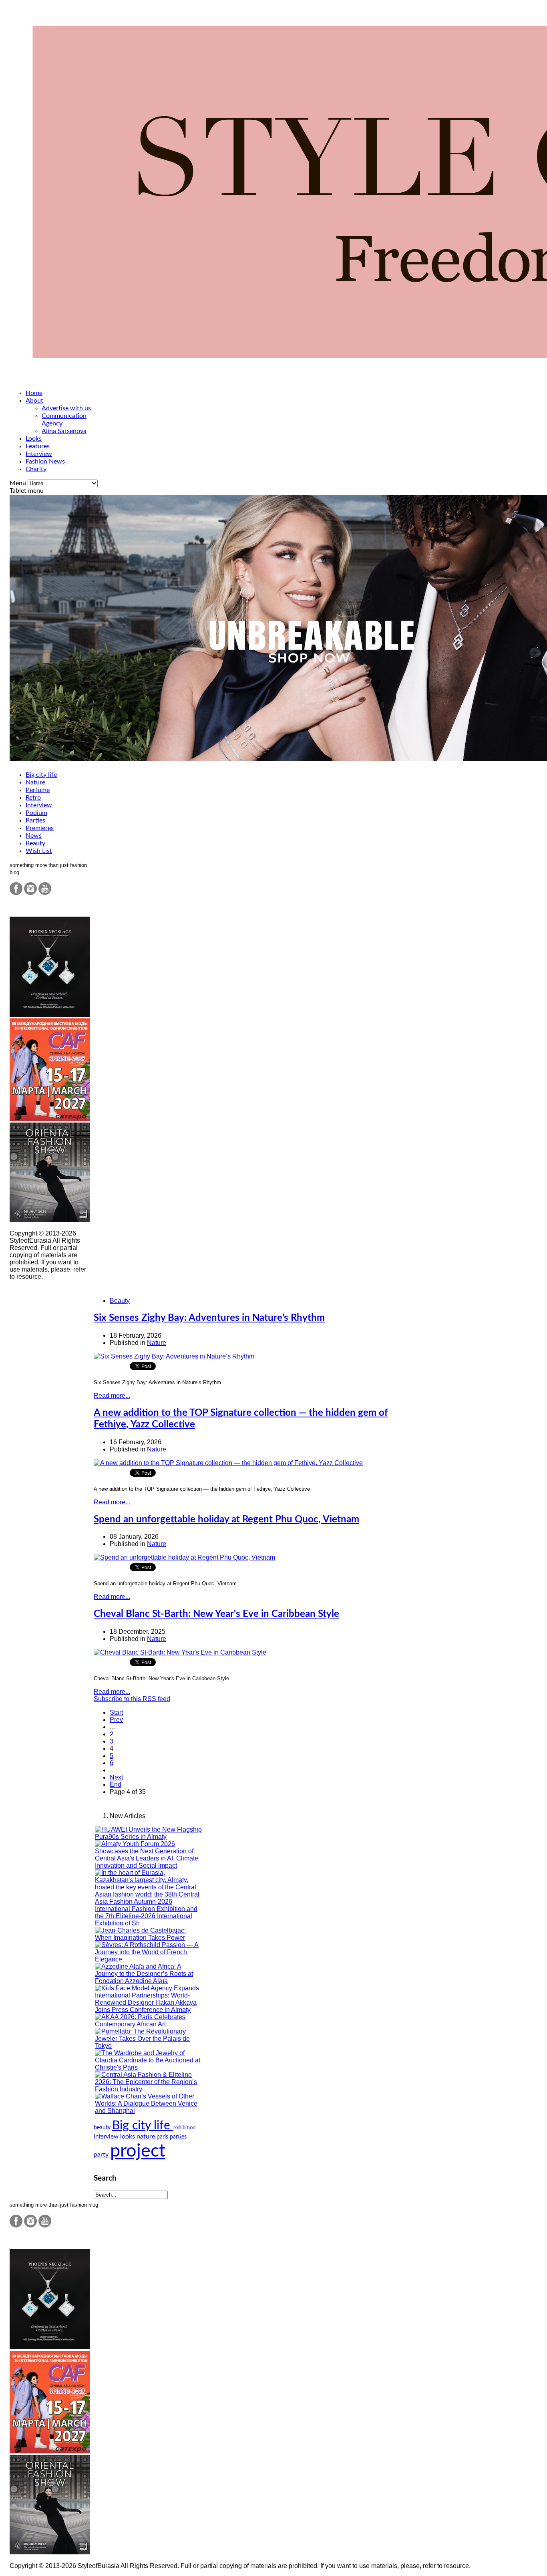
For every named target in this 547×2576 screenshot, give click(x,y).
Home (34, 393)
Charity (36, 469)
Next (116, 1777)
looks (128, 2137)
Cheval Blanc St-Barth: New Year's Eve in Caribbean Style (216, 1614)
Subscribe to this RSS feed (132, 1699)
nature (147, 2137)
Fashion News (45, 462)
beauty (103, 2128)
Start (116, 1712)
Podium (36, 813)
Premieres (40, 828)
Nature (35, 782)
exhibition (184, 2128)
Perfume (38, 790)
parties (178, 2137)
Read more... (112, 1396)
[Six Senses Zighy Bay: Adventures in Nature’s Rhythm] (174, 1356)
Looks (34, 439)
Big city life (41, 775)
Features (38, 446)
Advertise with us (66, 408)
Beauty (35, 843)
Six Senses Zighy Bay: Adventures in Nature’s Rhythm (209, 1318)
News (34, 836)
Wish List (39, 851)
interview (107, 2137)
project (138, 2151)
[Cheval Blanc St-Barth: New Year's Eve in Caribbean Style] (180, 1652)
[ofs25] (50, 1220)
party (102, 2155)
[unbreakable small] (50, 1015)
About (34, 401)
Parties (35, 820)
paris (163, 2137)
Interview (39, 454)
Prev (116, 1720)
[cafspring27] (50, 1119)
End (116, 1785)
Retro (33, 798)
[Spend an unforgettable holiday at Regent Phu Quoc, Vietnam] (184, 1557)
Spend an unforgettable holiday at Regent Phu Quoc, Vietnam (226, 1520)
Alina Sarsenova (64, 431)
